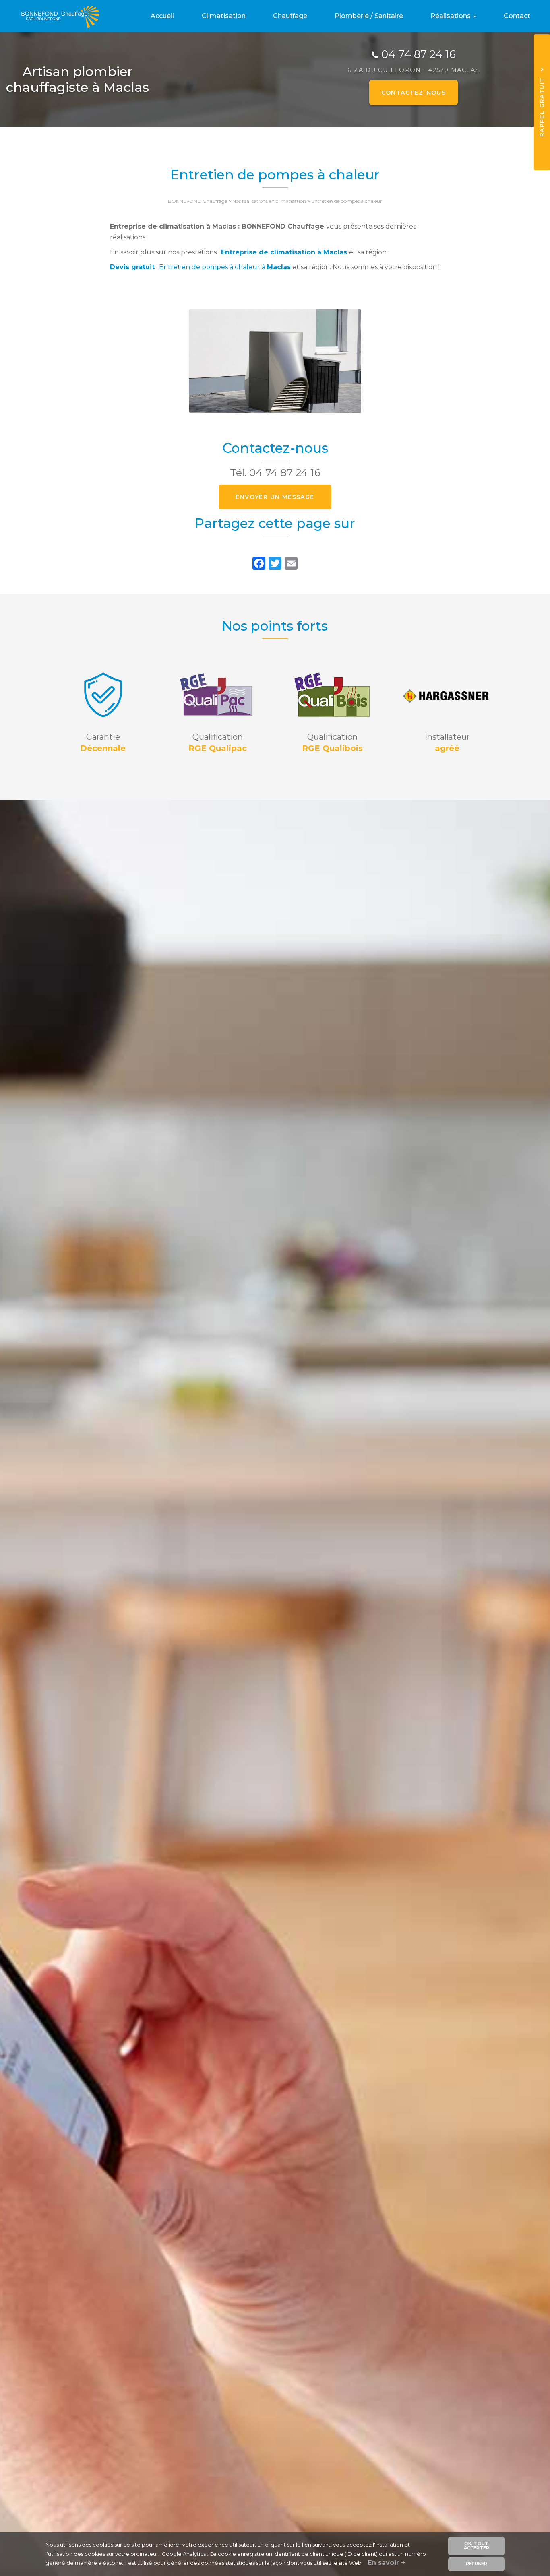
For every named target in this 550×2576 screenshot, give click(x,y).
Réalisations (451, 16)
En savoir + (386, 2563)
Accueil (162, 16)
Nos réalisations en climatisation (269, 201)
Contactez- (414, 93)
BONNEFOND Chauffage (197, 201)
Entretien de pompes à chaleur (347, 201)
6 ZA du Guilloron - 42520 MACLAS (413, 70)
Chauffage (290, 16)
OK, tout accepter (477, 2546)
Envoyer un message (275, 497)
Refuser (477, 2564)
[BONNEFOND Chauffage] (55, 16)
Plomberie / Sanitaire (369, 16)
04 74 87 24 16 (419, 54)
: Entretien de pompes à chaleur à (200, 267)
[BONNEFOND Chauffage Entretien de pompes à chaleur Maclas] (275, 361)
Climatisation (224, 16)
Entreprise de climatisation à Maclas (284, 252)
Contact (517, 16)
